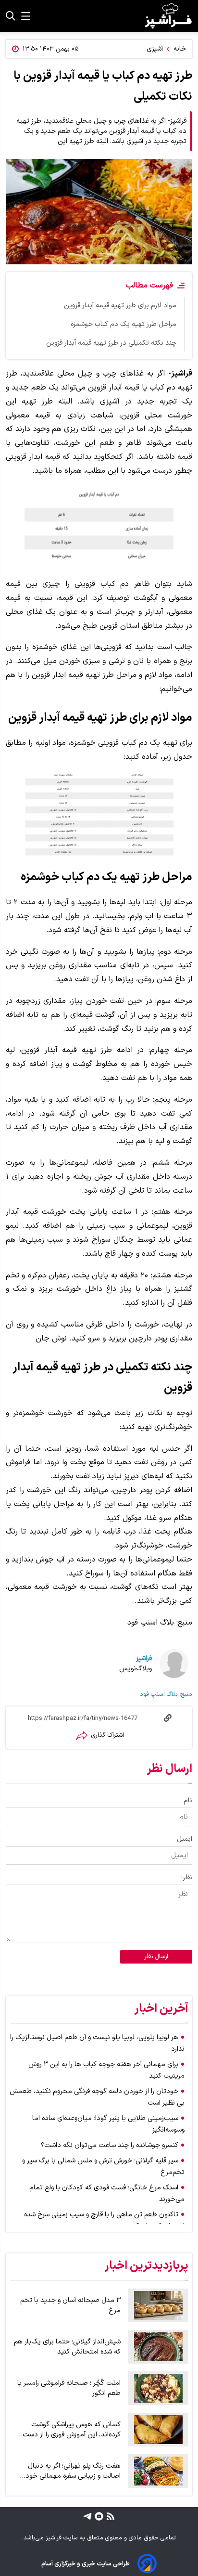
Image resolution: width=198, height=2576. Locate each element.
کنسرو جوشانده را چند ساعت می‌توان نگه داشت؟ (110, 2145)
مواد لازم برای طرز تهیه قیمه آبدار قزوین (120, 306)
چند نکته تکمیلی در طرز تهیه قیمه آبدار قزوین (111, 343)
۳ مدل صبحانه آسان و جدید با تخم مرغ (70, 2305)
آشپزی (155, 49)
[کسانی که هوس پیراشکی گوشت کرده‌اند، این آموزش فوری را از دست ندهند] (158, 2430)
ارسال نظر (156, 1957)
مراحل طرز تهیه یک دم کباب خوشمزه (124, 324)
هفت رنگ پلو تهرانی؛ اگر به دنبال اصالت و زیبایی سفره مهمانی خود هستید (73, 2471)
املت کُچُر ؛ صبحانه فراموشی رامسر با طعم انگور (69, 2388)
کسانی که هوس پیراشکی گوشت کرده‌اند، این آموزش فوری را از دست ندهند (72, 2430)
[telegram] (87, 2516)
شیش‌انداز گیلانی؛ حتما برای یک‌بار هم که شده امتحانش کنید (67, 2347)
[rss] (109, 2516)
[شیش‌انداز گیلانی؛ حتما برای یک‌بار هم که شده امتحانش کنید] (158, 2347)
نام (188, 1801)
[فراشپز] (168, 16)
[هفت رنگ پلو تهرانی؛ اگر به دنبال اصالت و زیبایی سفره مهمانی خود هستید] (158, 2471)
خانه (180, 49)
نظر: (187, 1878)
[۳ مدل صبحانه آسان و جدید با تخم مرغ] (158, 2305)
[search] (11, 16)
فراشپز (144, 1659)
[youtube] (98, 2516)
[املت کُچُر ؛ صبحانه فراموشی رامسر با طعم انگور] (158, 2388)
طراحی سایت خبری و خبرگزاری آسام (86, 2564)
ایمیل (185, 1839)
